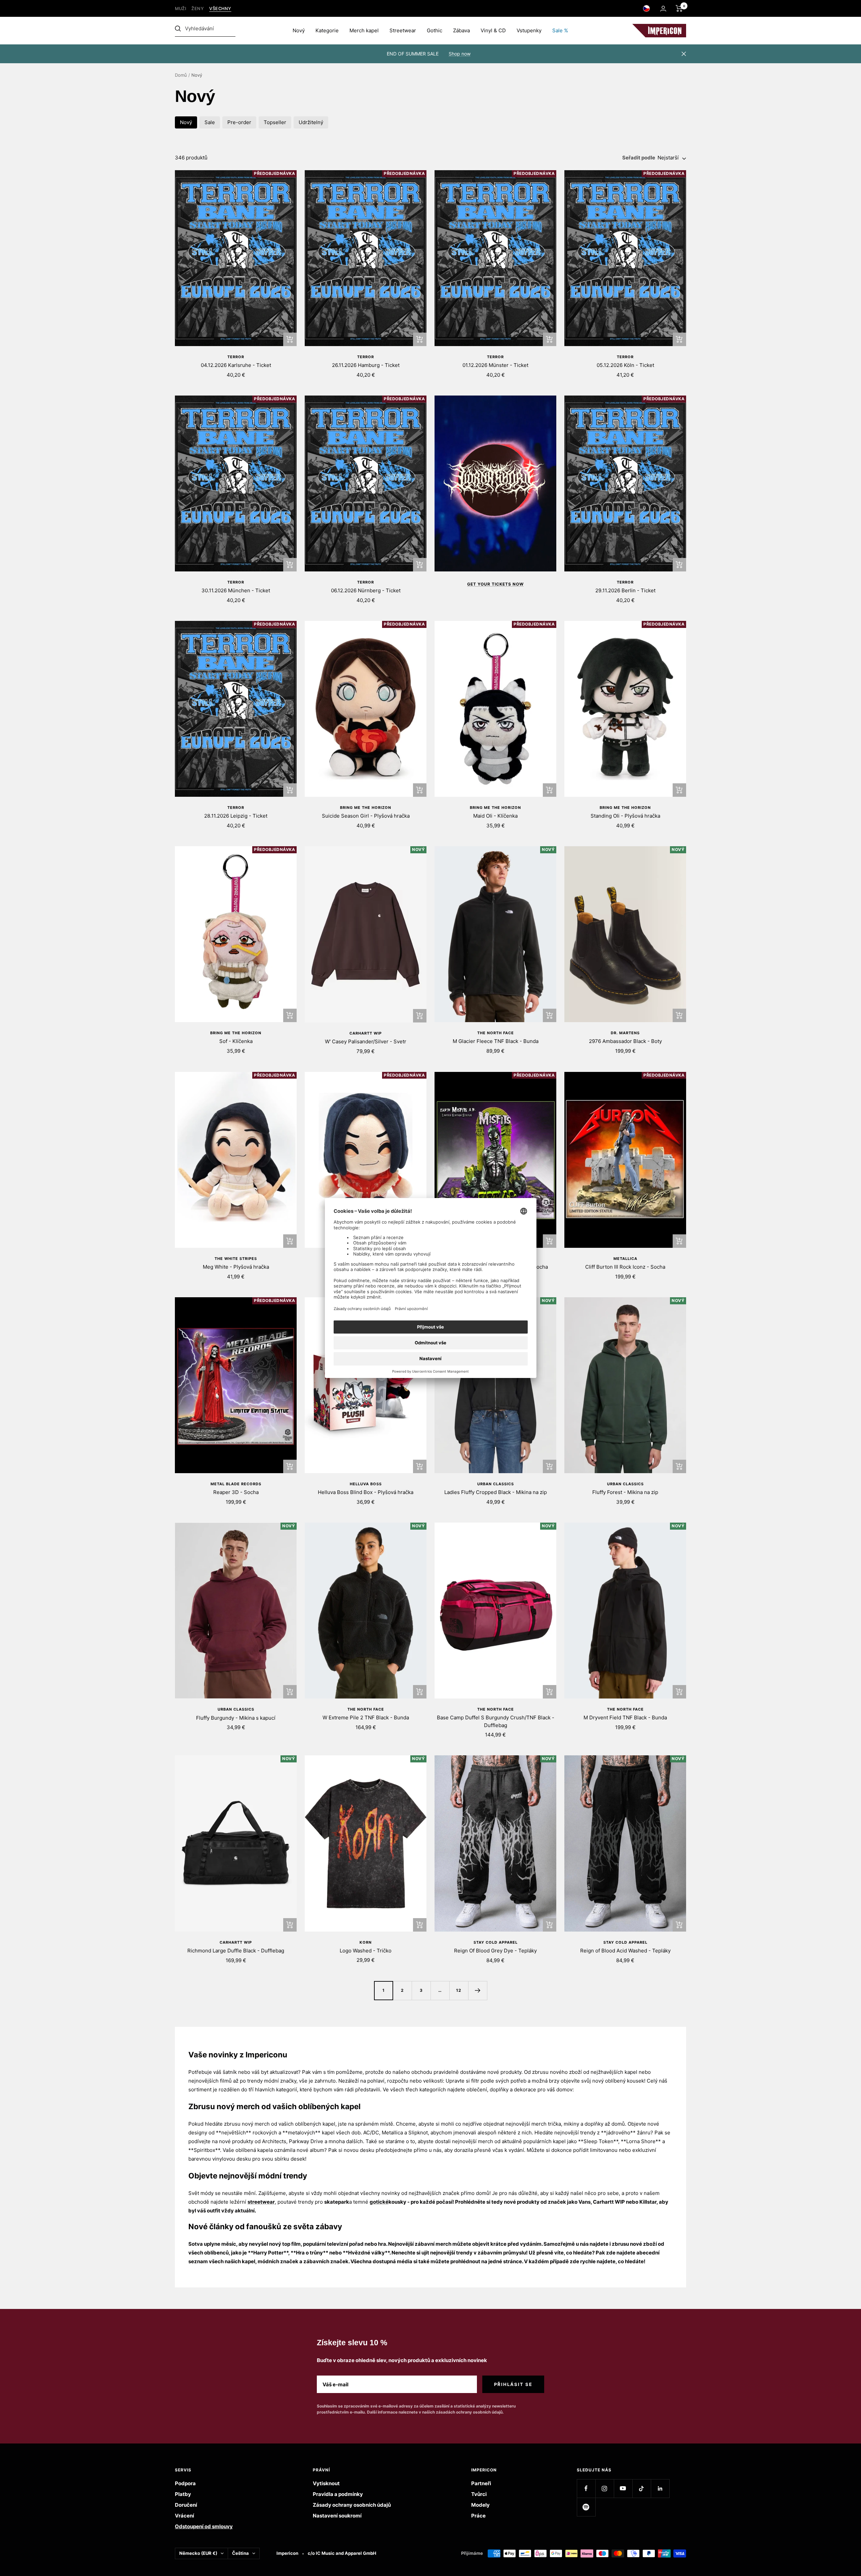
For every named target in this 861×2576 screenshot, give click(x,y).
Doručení (186, 2505)
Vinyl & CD (493, 30)
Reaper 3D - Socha (236, 1492)
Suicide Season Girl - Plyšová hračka (366, 816)
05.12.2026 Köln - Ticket (625, 365)
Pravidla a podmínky (338, 2494)
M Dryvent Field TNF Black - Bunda (625, 1718)
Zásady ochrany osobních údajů (352, 2505)
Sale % (560, 30)
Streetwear (403, 30)
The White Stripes (236, 1259)
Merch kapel (364, 30)
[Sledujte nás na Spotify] (586, 2507)
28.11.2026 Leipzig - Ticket (236, 816)
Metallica (625, 1259)
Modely (480, 2505)
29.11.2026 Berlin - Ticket (625, 590)
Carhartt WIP (366, 1033)
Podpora (185, 2483)
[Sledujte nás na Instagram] (605, 2488)
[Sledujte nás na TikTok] (642, 2488)
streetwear (261, 2202)
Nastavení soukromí (337, 2516)
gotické (379, 2202)
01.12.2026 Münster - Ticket (495, 365)
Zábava (461, 30)
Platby (183, 2494)
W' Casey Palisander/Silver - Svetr (366, 1041)
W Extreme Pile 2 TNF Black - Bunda (366, 1718)
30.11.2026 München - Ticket (236, 590)
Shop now (460, 54)
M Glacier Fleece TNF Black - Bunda (496, 1041)
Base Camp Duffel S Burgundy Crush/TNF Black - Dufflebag (496, 1721)
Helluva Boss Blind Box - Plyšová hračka (366, 1492)
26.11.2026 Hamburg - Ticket (366, 365)
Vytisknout (326, 2483)
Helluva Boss (366, 1484)
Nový (299, 30)
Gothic (435, 30)
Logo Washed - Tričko (366, 1951)
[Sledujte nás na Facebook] (586, 2488)
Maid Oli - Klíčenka (495, 816)
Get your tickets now (495, 584)
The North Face (496, 1033)
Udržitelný (311, 122)
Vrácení (184, 2516)
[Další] (478, 1990)
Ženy (198, 9)
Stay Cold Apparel (496, 1942)
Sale (210, 122)
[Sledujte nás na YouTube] (623, 2488)
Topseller (275, 122)
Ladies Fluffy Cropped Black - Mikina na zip (496, 1492)
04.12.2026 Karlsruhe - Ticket (236, 365)
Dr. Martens (625, 1033)
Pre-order (239, 122)
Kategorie (327, 30)
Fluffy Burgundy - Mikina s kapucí (236, 1718)
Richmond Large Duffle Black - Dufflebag (236, 1951)
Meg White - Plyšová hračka (236, 1267)
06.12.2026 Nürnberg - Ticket (366, 590)
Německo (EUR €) (198, 2553)
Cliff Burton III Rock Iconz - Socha (625, 1267)
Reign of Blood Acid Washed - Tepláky (625, 1951)
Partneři (481, 2483)
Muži (180, 9)
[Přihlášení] (663, 9)
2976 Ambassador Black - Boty (625, 1041)
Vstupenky (529, 30)
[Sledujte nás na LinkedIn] (660, 2488)
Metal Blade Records (236, 1484)
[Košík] (679, 8)
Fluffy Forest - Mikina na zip (625, 1492)
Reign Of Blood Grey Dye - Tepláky (495, 1951)
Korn (366, 1942)
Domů (181, 75)
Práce (478, 2516)
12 (459, 1990)
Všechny (220, 9)
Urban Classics (496, 1484)
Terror (236, 357)
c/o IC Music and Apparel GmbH (342, 2553)
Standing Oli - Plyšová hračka (625, 816)
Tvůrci (479, 2494)
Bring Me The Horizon (366, 808)
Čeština (240, 2553)
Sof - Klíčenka (236, 1041)
